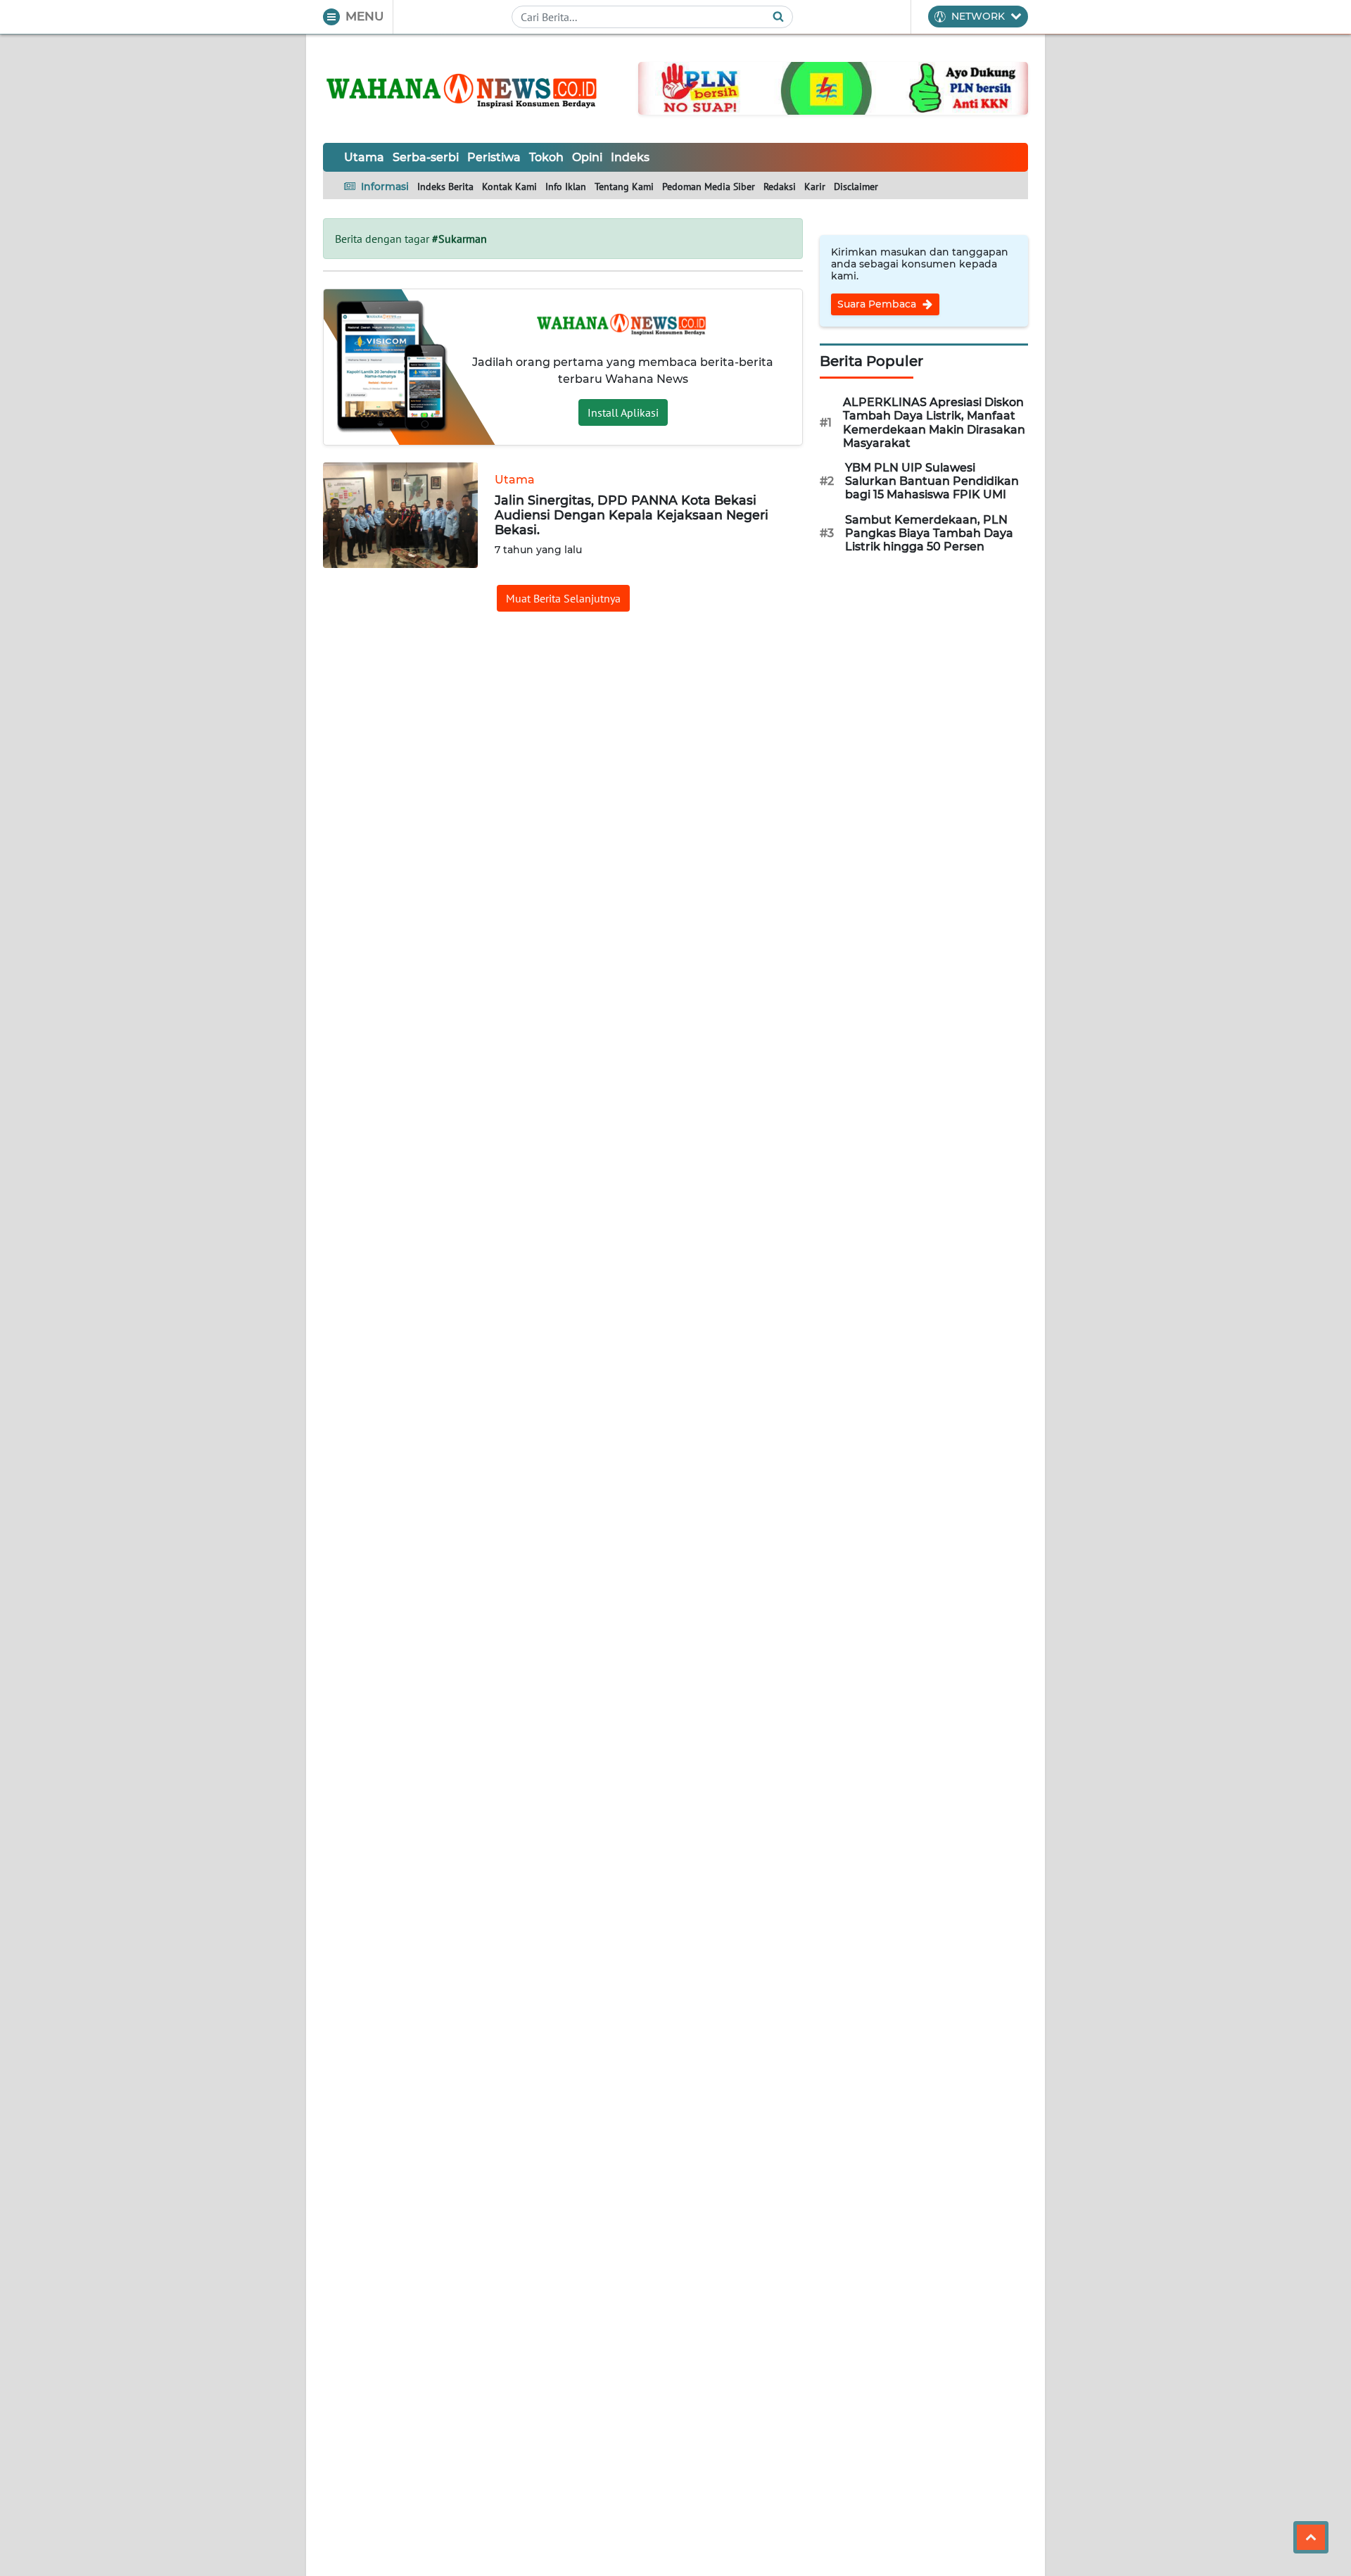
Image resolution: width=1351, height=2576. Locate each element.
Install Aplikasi (623, 412)
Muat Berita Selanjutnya (563, 598)
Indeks (630, 157)
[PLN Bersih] (833, 87)
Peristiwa (494, 157)
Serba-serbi (426, 157)
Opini (587, 157)
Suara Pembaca (878, 304)
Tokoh (546, 157)
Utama (364, 157)
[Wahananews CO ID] (464, 89)
